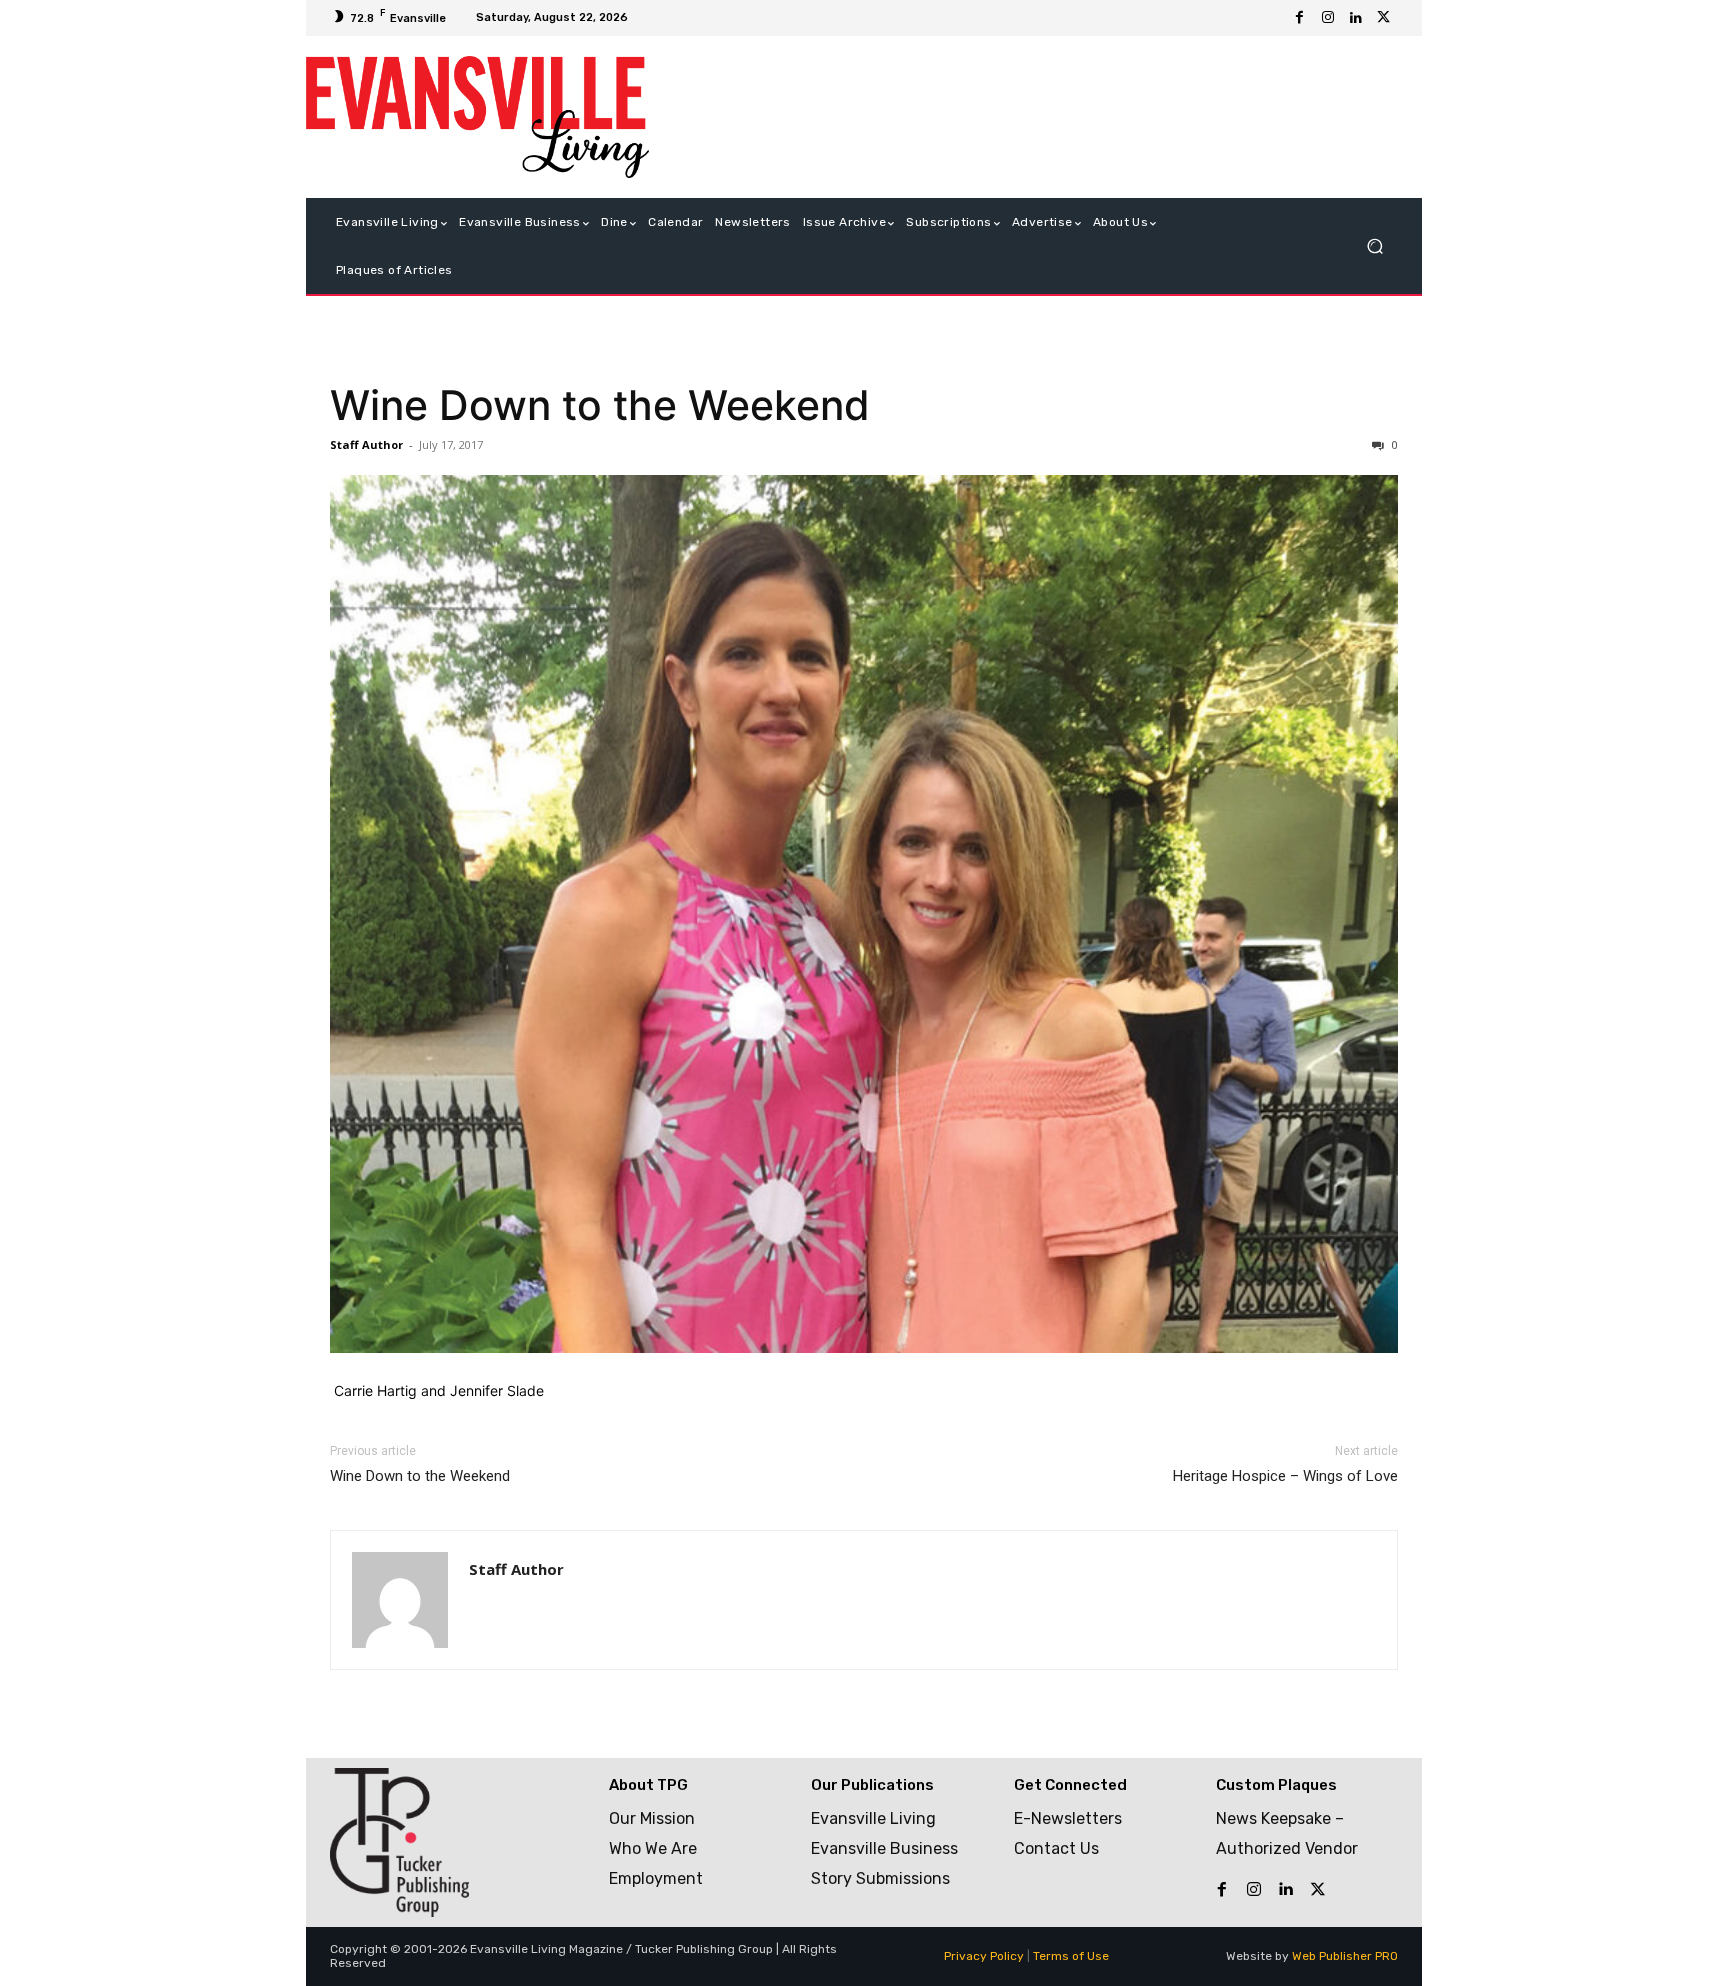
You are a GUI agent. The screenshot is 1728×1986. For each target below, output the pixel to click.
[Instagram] (1328, 18)
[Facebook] (1300, 18)
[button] (1374, 246)
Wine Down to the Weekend (600, 405)
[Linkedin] (1356, 18)
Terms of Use (1071, 1956)
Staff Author (366, 444)
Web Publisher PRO (1345, 1956)
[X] (1384, 18)
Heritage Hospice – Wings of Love (1285, 1476)
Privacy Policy (984, 1956)
